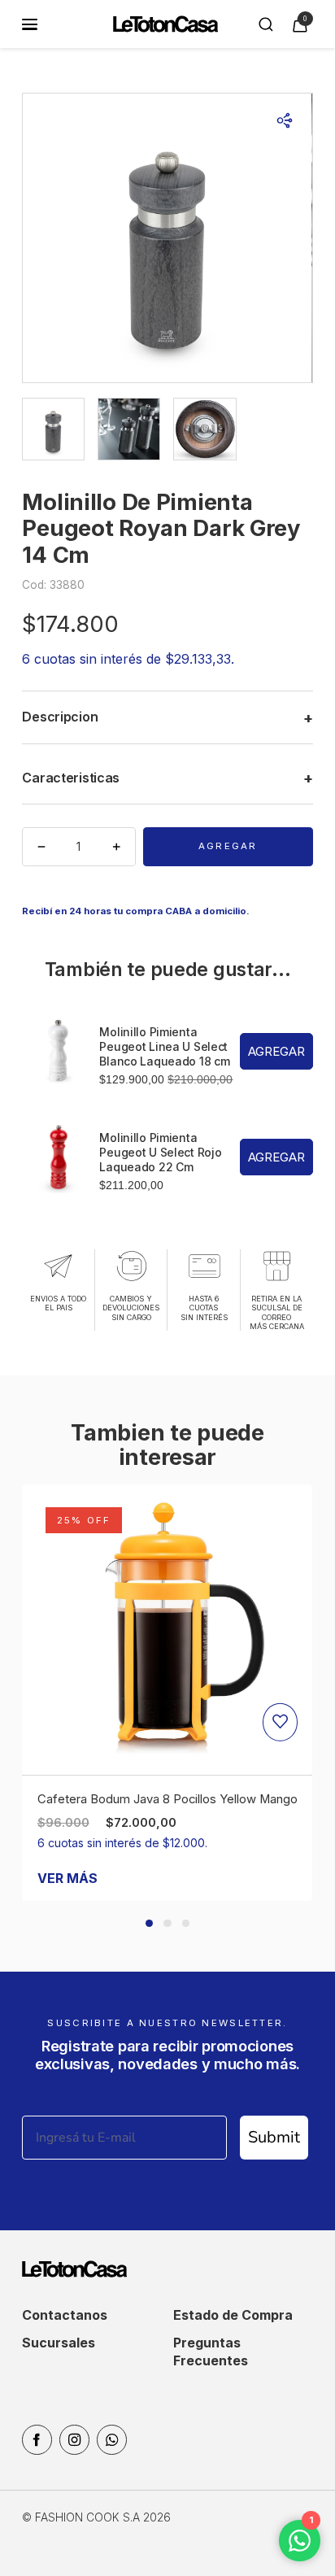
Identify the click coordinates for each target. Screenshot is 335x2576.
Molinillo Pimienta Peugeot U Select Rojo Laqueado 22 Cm (160, 1152)
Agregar (228, 846)
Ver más (67, 1878)
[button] (149, 1923)
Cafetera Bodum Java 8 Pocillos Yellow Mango (167, 1799)
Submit (274, 2137)
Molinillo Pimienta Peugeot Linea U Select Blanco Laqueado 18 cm (164, 1046)
